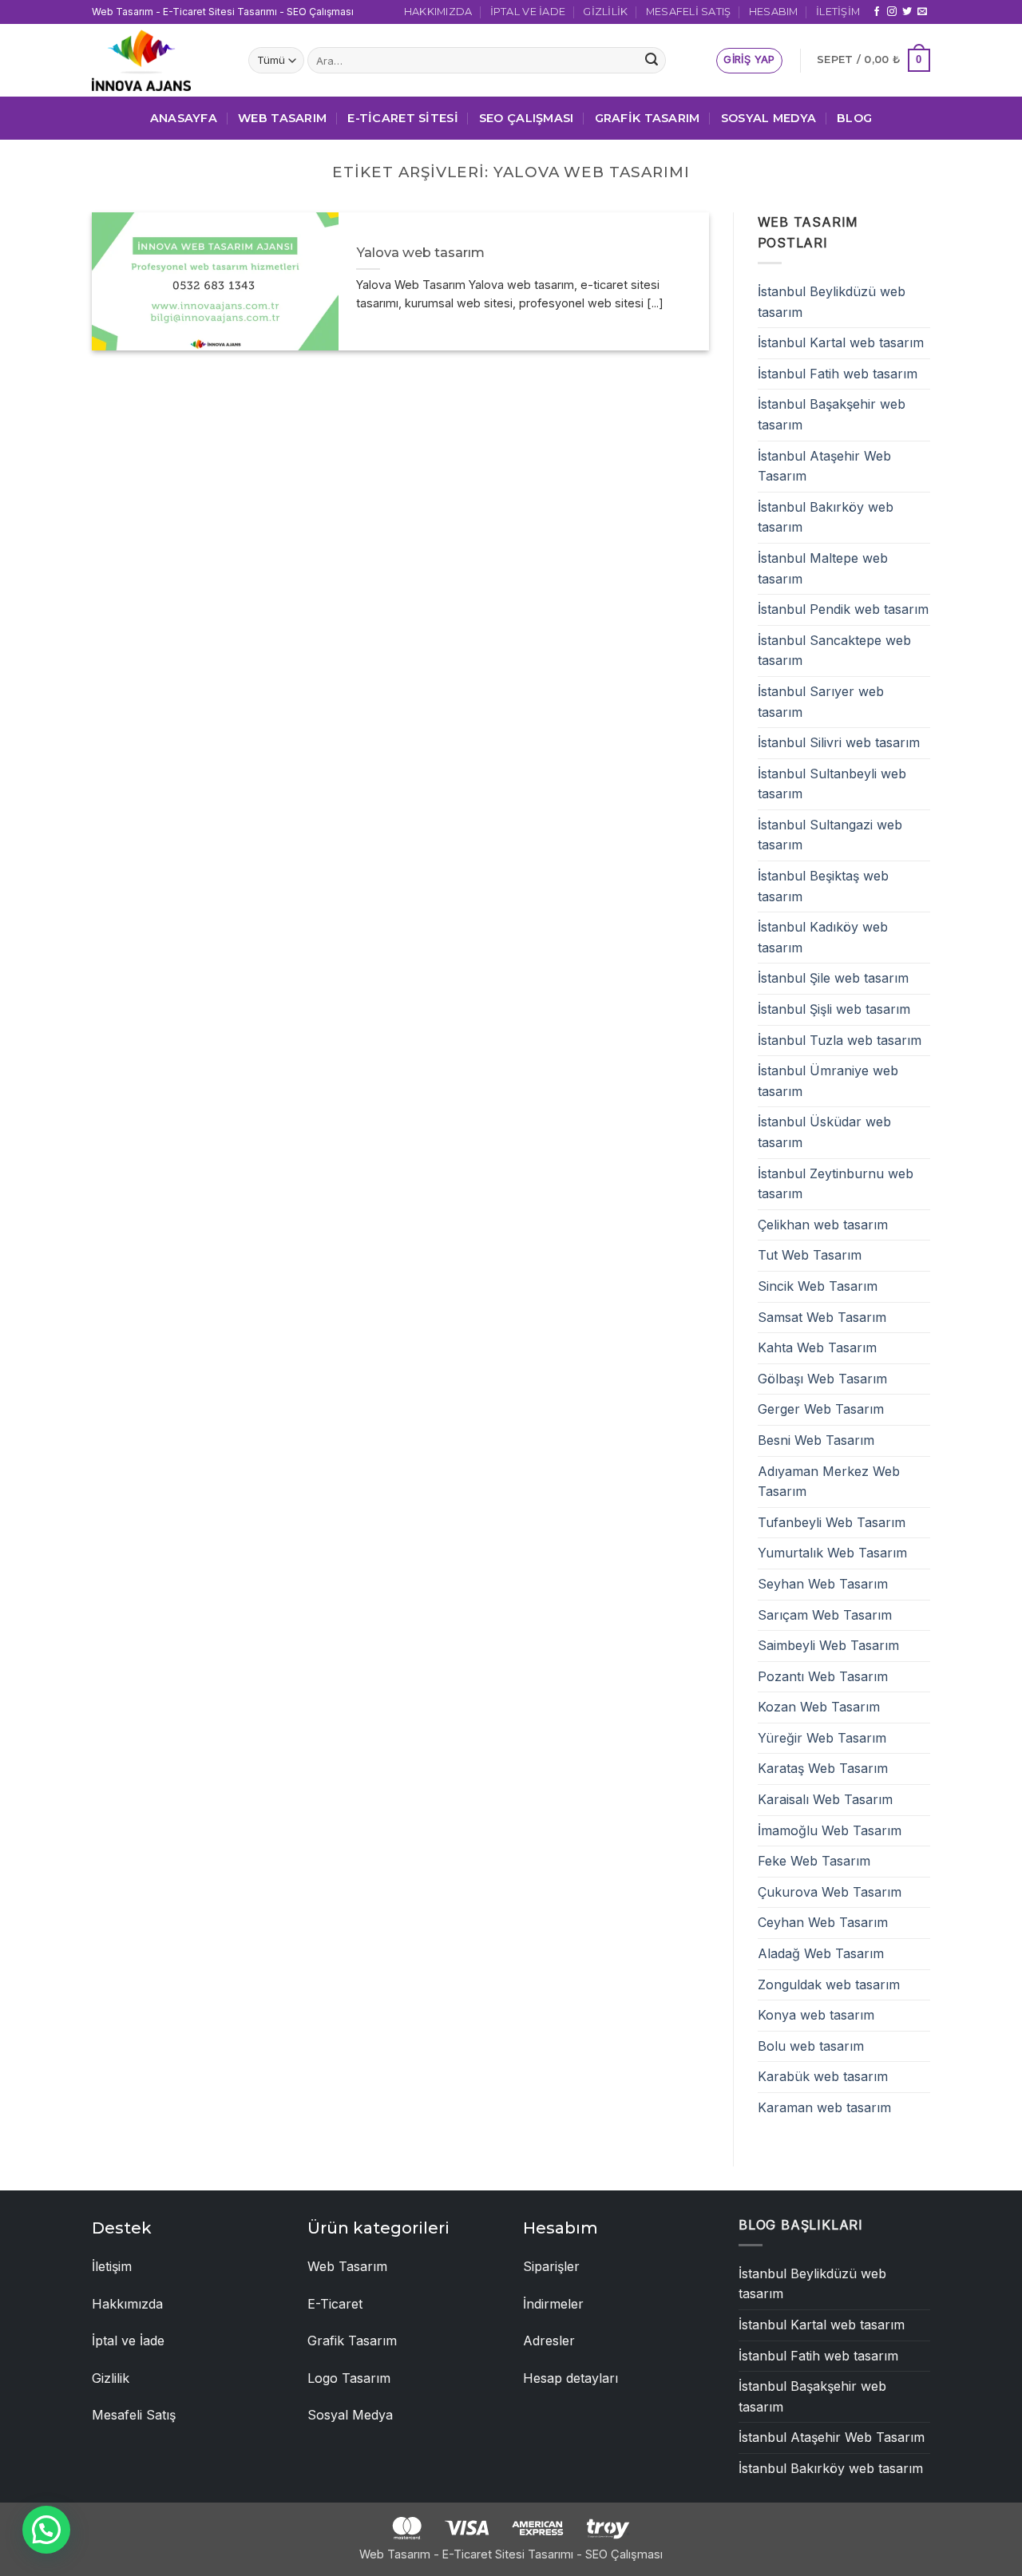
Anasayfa (184, 118)
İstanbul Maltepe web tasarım (823, 568)
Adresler (549, 2341)
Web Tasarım (282, 118)
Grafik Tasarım (648, 118)
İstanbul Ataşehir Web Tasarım (824, 466)
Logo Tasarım (349, 2378)
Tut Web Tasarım (810, 1255)
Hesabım (774, 12)
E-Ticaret (335, 2304)
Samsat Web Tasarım (822, 1317)
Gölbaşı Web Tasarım (822, 1379)
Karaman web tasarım (824, 2107)
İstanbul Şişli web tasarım (834, 1009)
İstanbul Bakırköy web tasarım (826, 517)
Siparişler (551, 2266)
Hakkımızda (438, 12)
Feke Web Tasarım (814, 1861)
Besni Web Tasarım (816, 1440)
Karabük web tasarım (823, 2076)
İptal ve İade (528, 12)
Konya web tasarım (816, 2015)
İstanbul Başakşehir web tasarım (832, 414)
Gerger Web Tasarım (821, 1409)
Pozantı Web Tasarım (823, 1676)
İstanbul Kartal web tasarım (841, 342)
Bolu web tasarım (811, 2046)
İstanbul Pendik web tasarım (843, 609)
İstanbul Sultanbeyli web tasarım (832, 784)
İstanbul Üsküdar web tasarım (824, 1132)
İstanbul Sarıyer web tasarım (821, 702)
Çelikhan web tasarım (823, 1225)
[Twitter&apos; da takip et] (907, 12)
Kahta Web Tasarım (817, 1347)
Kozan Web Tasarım (819, 1707)
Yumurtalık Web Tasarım (832, 1553)
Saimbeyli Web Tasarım (828, 1645)
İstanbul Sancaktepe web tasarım (834, 651)
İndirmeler (553, 2304)
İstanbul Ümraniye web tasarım (828, 1081)
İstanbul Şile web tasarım (833, 978)
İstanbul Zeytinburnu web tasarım (836, 1184)
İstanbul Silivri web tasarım (839, 742)
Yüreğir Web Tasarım (822, 1738)
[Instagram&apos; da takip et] (892, 12)
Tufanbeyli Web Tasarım (832, 1522)
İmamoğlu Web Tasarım (830, 1830)
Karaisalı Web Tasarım (825, 1799)
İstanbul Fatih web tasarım (838, 374)
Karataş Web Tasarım (823, 1768)
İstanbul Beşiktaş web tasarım (823, 886)
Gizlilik (605, 12)
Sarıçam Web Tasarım (825, 1615)
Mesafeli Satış (689, 12)
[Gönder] (652, 61)
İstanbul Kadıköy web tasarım (823, 937)
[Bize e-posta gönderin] (922, 12)
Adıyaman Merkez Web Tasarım (829, 1482)
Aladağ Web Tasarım (821, 1953)
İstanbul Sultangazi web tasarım (830, 835)
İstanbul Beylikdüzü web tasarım (832, 302)
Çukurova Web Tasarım (830, 1892)
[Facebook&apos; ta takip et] (877, 12)
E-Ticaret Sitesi (403, 118)
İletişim (838, 12)
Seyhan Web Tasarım (823, 1584)
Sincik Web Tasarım (818, 1286)
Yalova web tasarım (420, 252)
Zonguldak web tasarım (829, 1984)
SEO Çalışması (527, 118)
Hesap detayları (570, 2378)
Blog (854, 118)
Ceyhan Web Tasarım (823, 1922)
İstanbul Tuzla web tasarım (840, 1040)
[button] (749, 61)
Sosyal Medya (768, 118)
